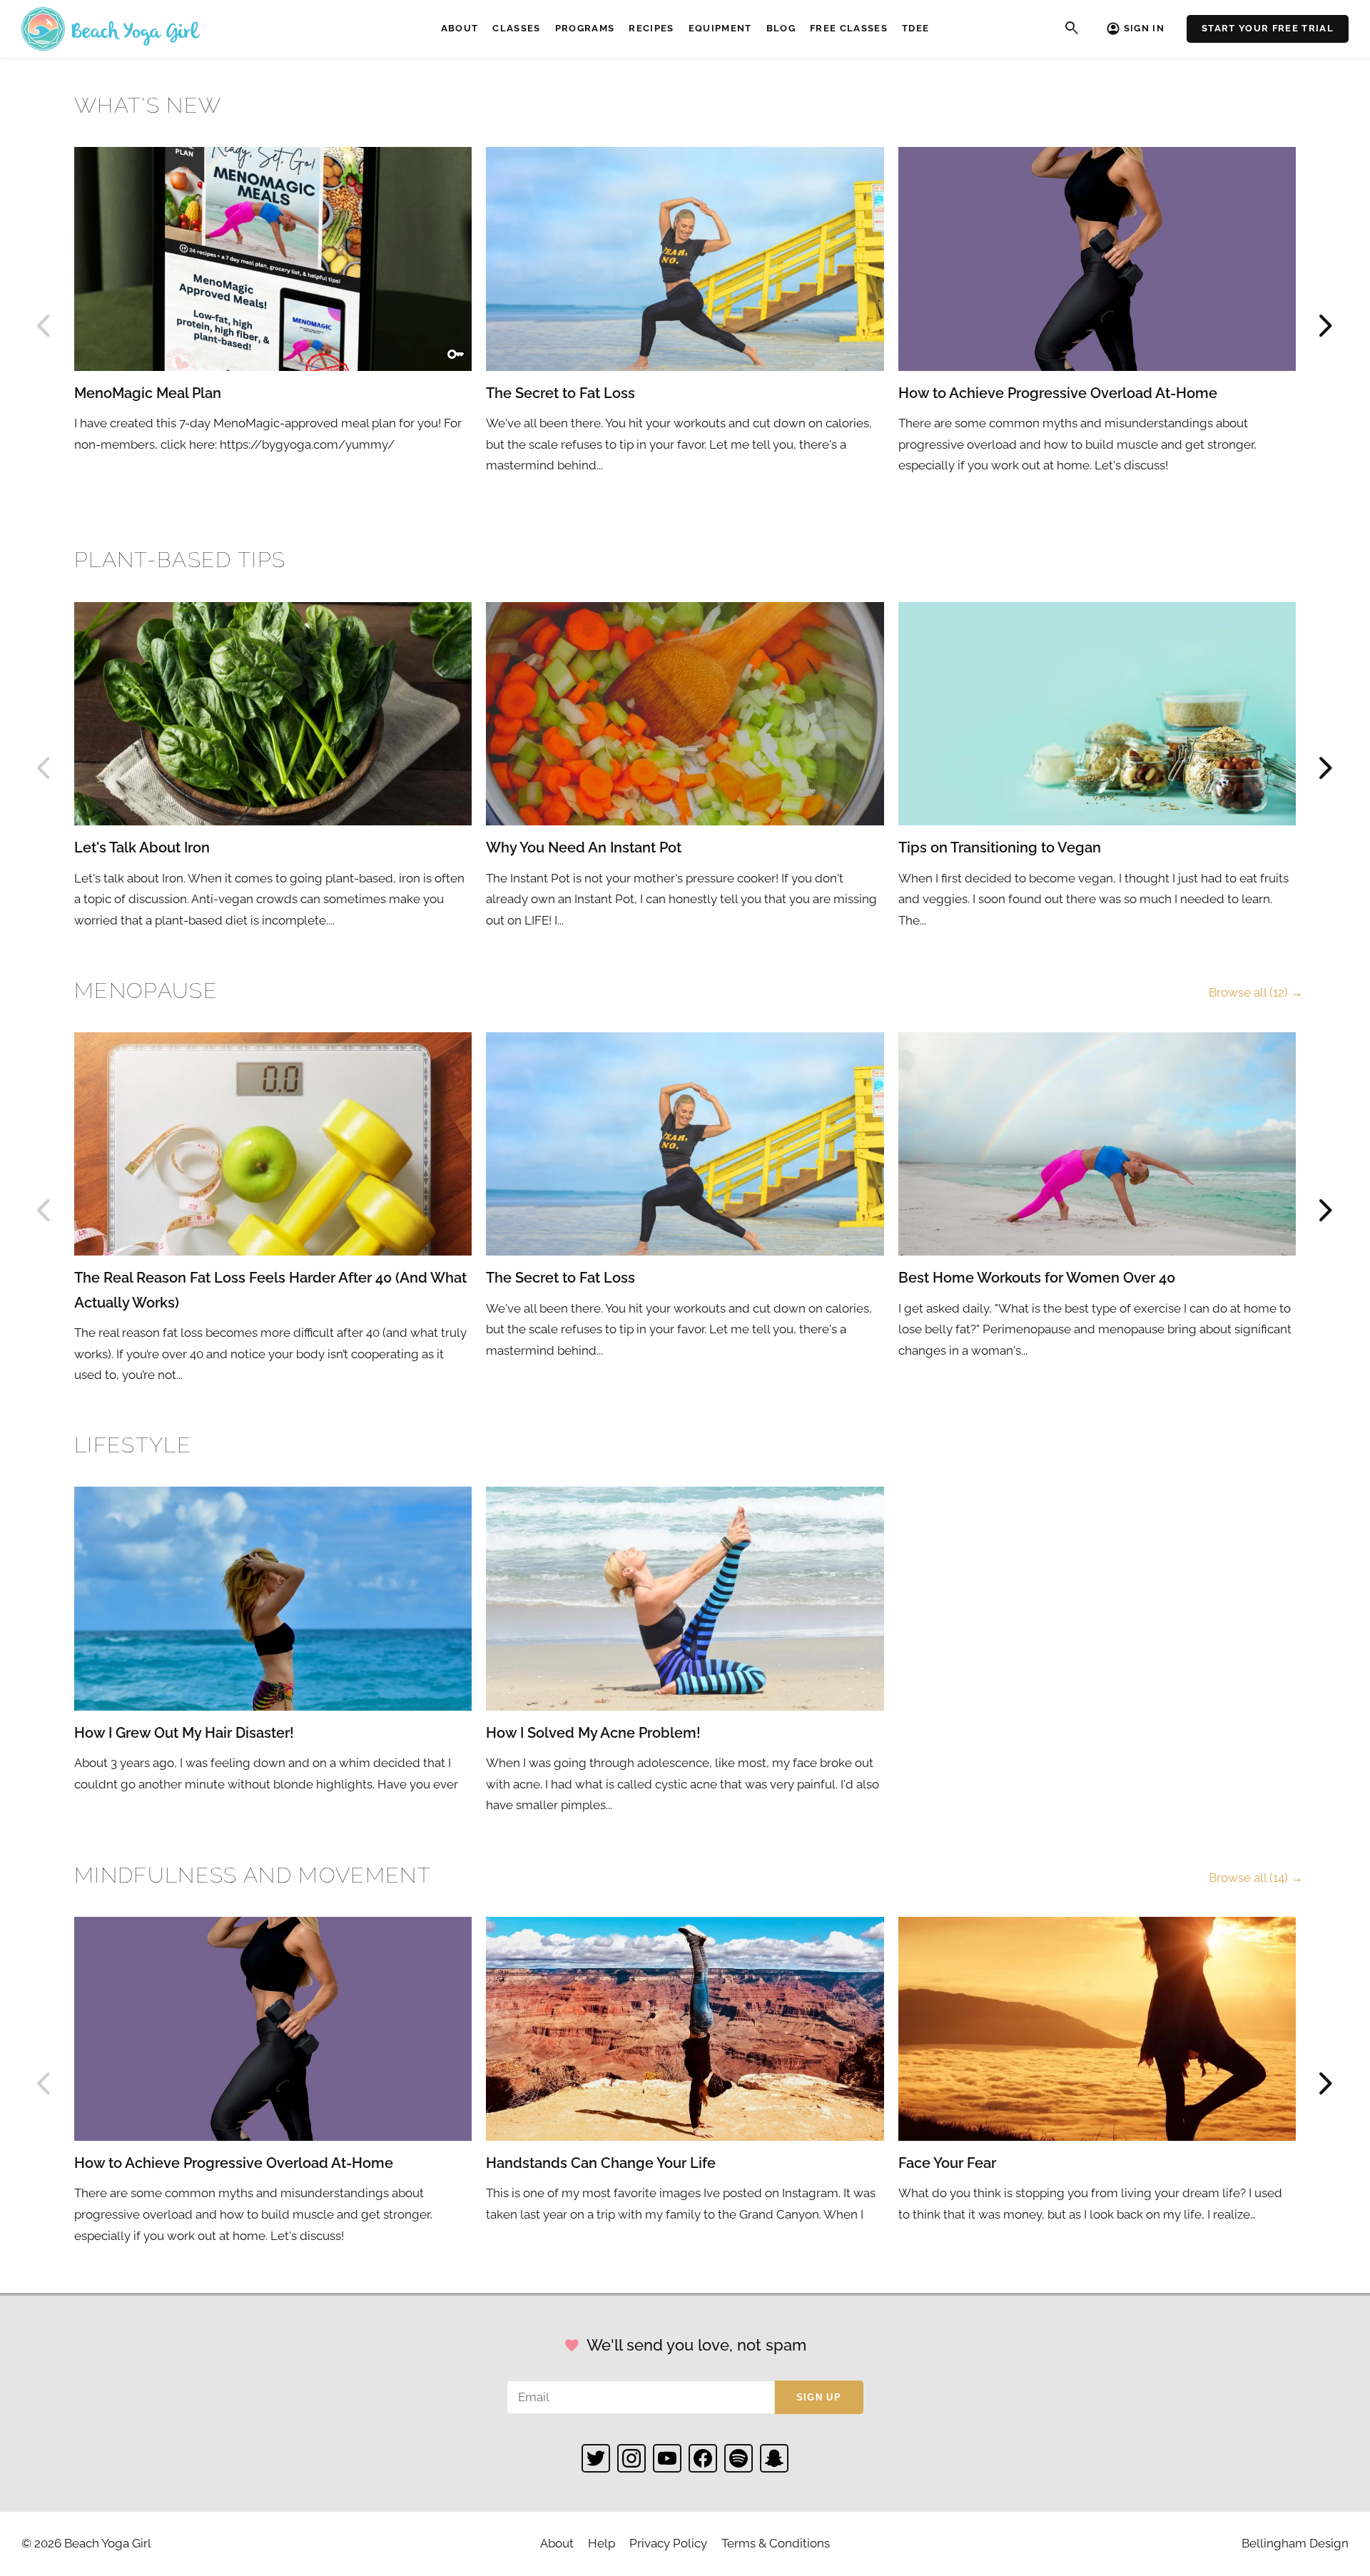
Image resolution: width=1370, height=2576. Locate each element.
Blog (781, 28)
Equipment (720, 28)
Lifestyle (133, 1445)
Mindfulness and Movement (253, 1875)
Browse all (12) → (1256, 992)
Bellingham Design (1295, 2543)
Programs (585, 28)
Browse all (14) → (1256, 1878)
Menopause (146, 991)
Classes (516, 28)
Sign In (1144, 28)
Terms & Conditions (776, 2543)
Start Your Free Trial (1268, 28)
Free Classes (849, 28)
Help (602, 2543)
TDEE (915, 28)
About (460, 28)
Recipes (651, 28)
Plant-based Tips (180, 560)
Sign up (819, 2397)
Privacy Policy (668, 2543)
